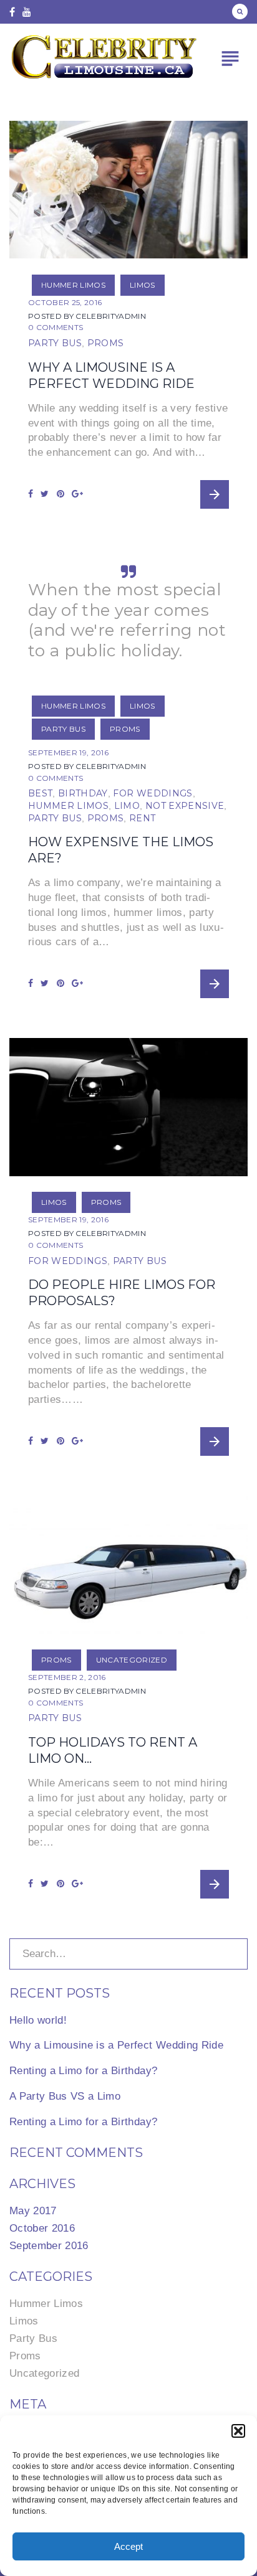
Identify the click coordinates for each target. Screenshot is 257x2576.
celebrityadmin (111, 316)
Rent (142, 818)
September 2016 (49, 2246)
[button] (238, 2431)
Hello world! (38, 2020)
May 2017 (33, 2211)
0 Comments (56, 327)
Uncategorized (132, 1660)
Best (40, 793)
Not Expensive (185, 806)
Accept (128, 2546)
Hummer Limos (73, 285)
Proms (106, 343)
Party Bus (55, 343)
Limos (143, 285)
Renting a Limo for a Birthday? (83, 2071)
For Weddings (153, 793)
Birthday (83, 793)
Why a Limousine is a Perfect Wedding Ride (116, 2045)
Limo (127, 806)
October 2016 (42, 2228)
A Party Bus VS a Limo (65, 2096)
